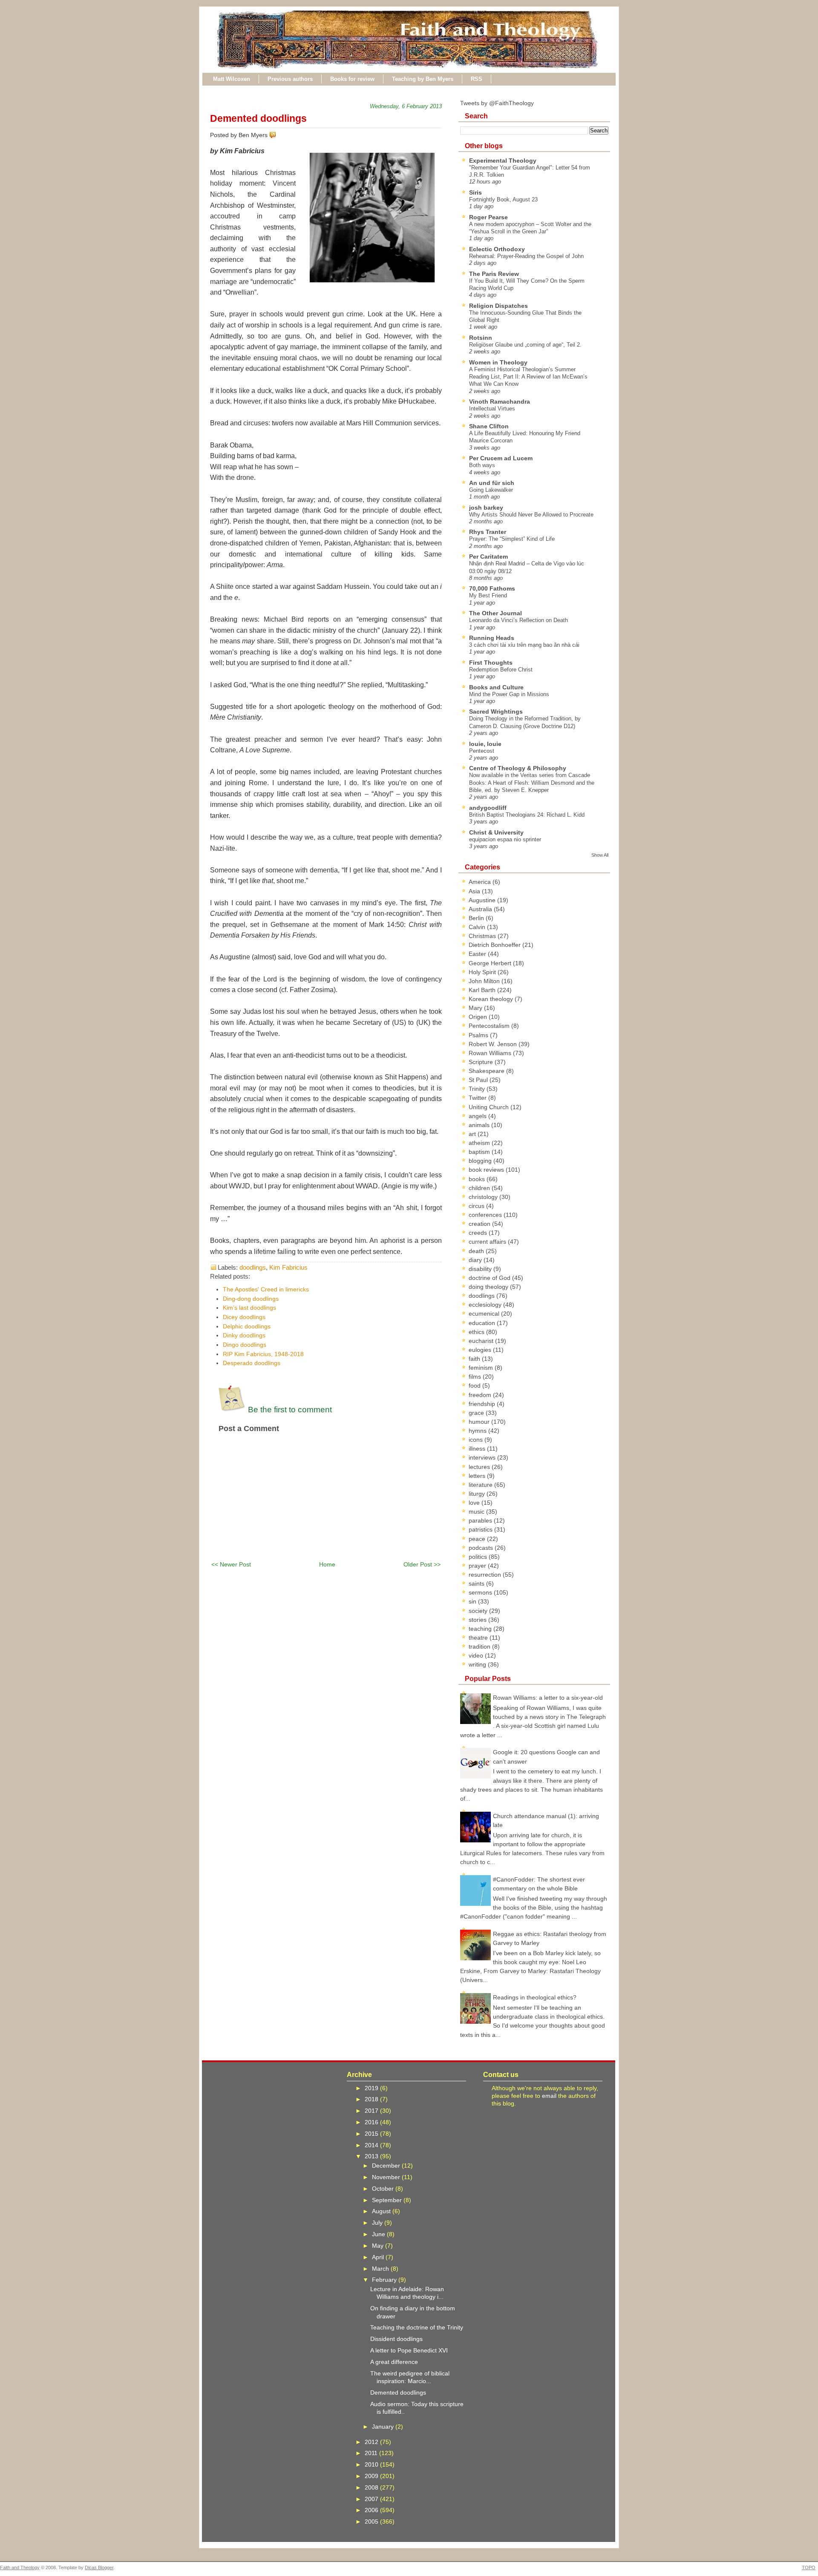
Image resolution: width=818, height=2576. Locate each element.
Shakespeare (487, 1071)
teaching (481, 1629)
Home (327, 1564)
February (385, 2280)
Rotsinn (481, 338)
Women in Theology (498, 362)
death (477, 1251)
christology (484, 1197)
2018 (372, 2099)
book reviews (487, 1170)
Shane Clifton (489, 426)
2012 (372, 2442)
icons (477, 1440)
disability (481, 1269)
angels (478, 1116)
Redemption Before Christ (501, 670)
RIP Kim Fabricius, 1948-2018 (263, 1354)
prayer (478, 1566)
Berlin (477, 918)
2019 (372, 2088)
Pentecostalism (490, 1026)
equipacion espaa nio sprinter (505, 839)
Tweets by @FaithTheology (497, 103)
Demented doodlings (258, 118)
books (478, 1179)
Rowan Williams (491, 1053)
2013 (372, 2156)
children (480, 1188)
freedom (481, 1395)
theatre (479, 1638)
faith (475, 1359)
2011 (372, 2453)
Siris (475, 192)
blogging (481, 1161)
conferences (486, 1215)
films (476, 1377)
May (379, 2246)
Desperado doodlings (252, 1363)
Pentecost (482, 751)
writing (478, 1664)
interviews (483, 1457)
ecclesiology (486, 1305)
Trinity (478, 1089)
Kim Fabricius (288, 1267)
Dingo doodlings (245, 1345)
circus (477, 1206)
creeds (479, 1233)
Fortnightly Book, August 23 (503, 199)
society (479, 1611)
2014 (372, 2145)
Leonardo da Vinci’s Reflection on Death (518, 620)
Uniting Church (490, 1107)
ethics (477, 1332)
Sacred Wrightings (496, 711)
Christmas (483, 936)
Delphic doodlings (247, 1326)
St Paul (479, 1080)
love (475, 1503)
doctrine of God (490, 1278)
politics (479, 1557)
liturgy (478, 1494)
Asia (475, 891)
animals (480, 1125)
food (475, 1386)
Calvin (478, 927)
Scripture (482, 1062)
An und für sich (492, 483)
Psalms (479, 1035)
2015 (372, 2134)
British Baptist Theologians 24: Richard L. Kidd (527, 815)
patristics (481, 1529)
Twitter (478, 1098)
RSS (477, 79)
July (378, 2223)
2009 (372, 2476)
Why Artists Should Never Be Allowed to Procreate (531, 515)
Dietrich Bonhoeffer (495, 945)
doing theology (489, 1287)
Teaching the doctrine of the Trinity (417, 2327)
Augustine (483, 900)
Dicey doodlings (244, 1317)
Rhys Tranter (488, 532)
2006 (372, 2510)
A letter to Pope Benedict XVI (409, 2350)
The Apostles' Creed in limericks (266, 1289)
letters (478, 1476)
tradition (480, 1647)
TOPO (809, 2567)
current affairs (488, 1242)
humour (480, 1422)
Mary (476, 1008)
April (379, 2257)
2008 (372, 2487)
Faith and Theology (20, 2567)
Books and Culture (496, 687)
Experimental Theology (503, 161)
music (477, 1512)
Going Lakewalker (491, 490)
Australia (481, 909)
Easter (478, 954)
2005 (372, 2521)
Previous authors (290, 79)
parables (481, 1520)
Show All (600, 855)
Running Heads (492, 638)
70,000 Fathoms (492, 588)
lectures (480, 1467)
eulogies (481, 1350)
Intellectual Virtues (492, 409)
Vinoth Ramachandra (500, 402)
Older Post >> (422, 1564)
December (387, 2166)
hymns (478, 1431)
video (477, 1655)
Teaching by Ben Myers (423, 79)
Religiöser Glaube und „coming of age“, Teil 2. (525, 345)
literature (481, 1485)
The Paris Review (494, 274)
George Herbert (491, 963)
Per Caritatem (488, 557)
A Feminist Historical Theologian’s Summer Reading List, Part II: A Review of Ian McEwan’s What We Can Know (528, 377)
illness (478, 1449)
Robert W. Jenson (494, 1044)
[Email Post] (278, 135)
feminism (482, 1368)
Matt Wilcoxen (232, 79)
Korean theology (492, 999)
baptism (480, 1152)
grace (477, 1413)
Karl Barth (483, 990)
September (388, 2200)
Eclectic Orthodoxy (497, 249)
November (387, 2177)
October (384, 2189)
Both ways (482, 465)
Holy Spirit (483, 972)
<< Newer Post (231, 1564)
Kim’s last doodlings (249, 1308)
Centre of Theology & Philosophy (518, 768)
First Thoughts (491, 663)
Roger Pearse (488, 217)
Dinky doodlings (244, 1335)
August (382, 2211)
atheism (480, 1143)
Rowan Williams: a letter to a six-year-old (548, 1698)
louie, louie (485, 744)
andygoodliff (488, 808)
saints (477, 1583)
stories (478, 1620)
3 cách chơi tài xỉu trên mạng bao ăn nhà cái (524, 645)
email (549, 2096)
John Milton (485, 981)
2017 (372, 2111)
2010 (372, 2464)
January (384, 2427)
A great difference (394, 2362)
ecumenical (485, 1314)
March (381, 2269)
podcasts (482, 1548)
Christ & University (496, 832)
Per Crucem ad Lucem (501, 458)
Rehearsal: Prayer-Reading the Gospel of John (526, 256)
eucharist (482, 1341)
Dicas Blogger (99, 2567)
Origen (479, 1017)
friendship (483, 1404)
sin (473, 1601)
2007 (372, 2499)
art (473, 1134)
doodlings (253, 1267)
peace (478, 1539)
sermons (481, 1592)
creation (480, 1224)
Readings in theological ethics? (535, 1997)
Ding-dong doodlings (251, 1299)
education (483, 1323)
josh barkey (486, 508)
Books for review (352, 79)
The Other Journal (495, 613)
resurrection (486, 1575)
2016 (372, 2122)
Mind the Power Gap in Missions (509, 694)
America (481, 882)
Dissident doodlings (396, 2339)
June (379, 2234)
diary (476, 1260)
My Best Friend (488, 595)
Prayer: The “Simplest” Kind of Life (512, 539)
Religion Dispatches (498, 306)
